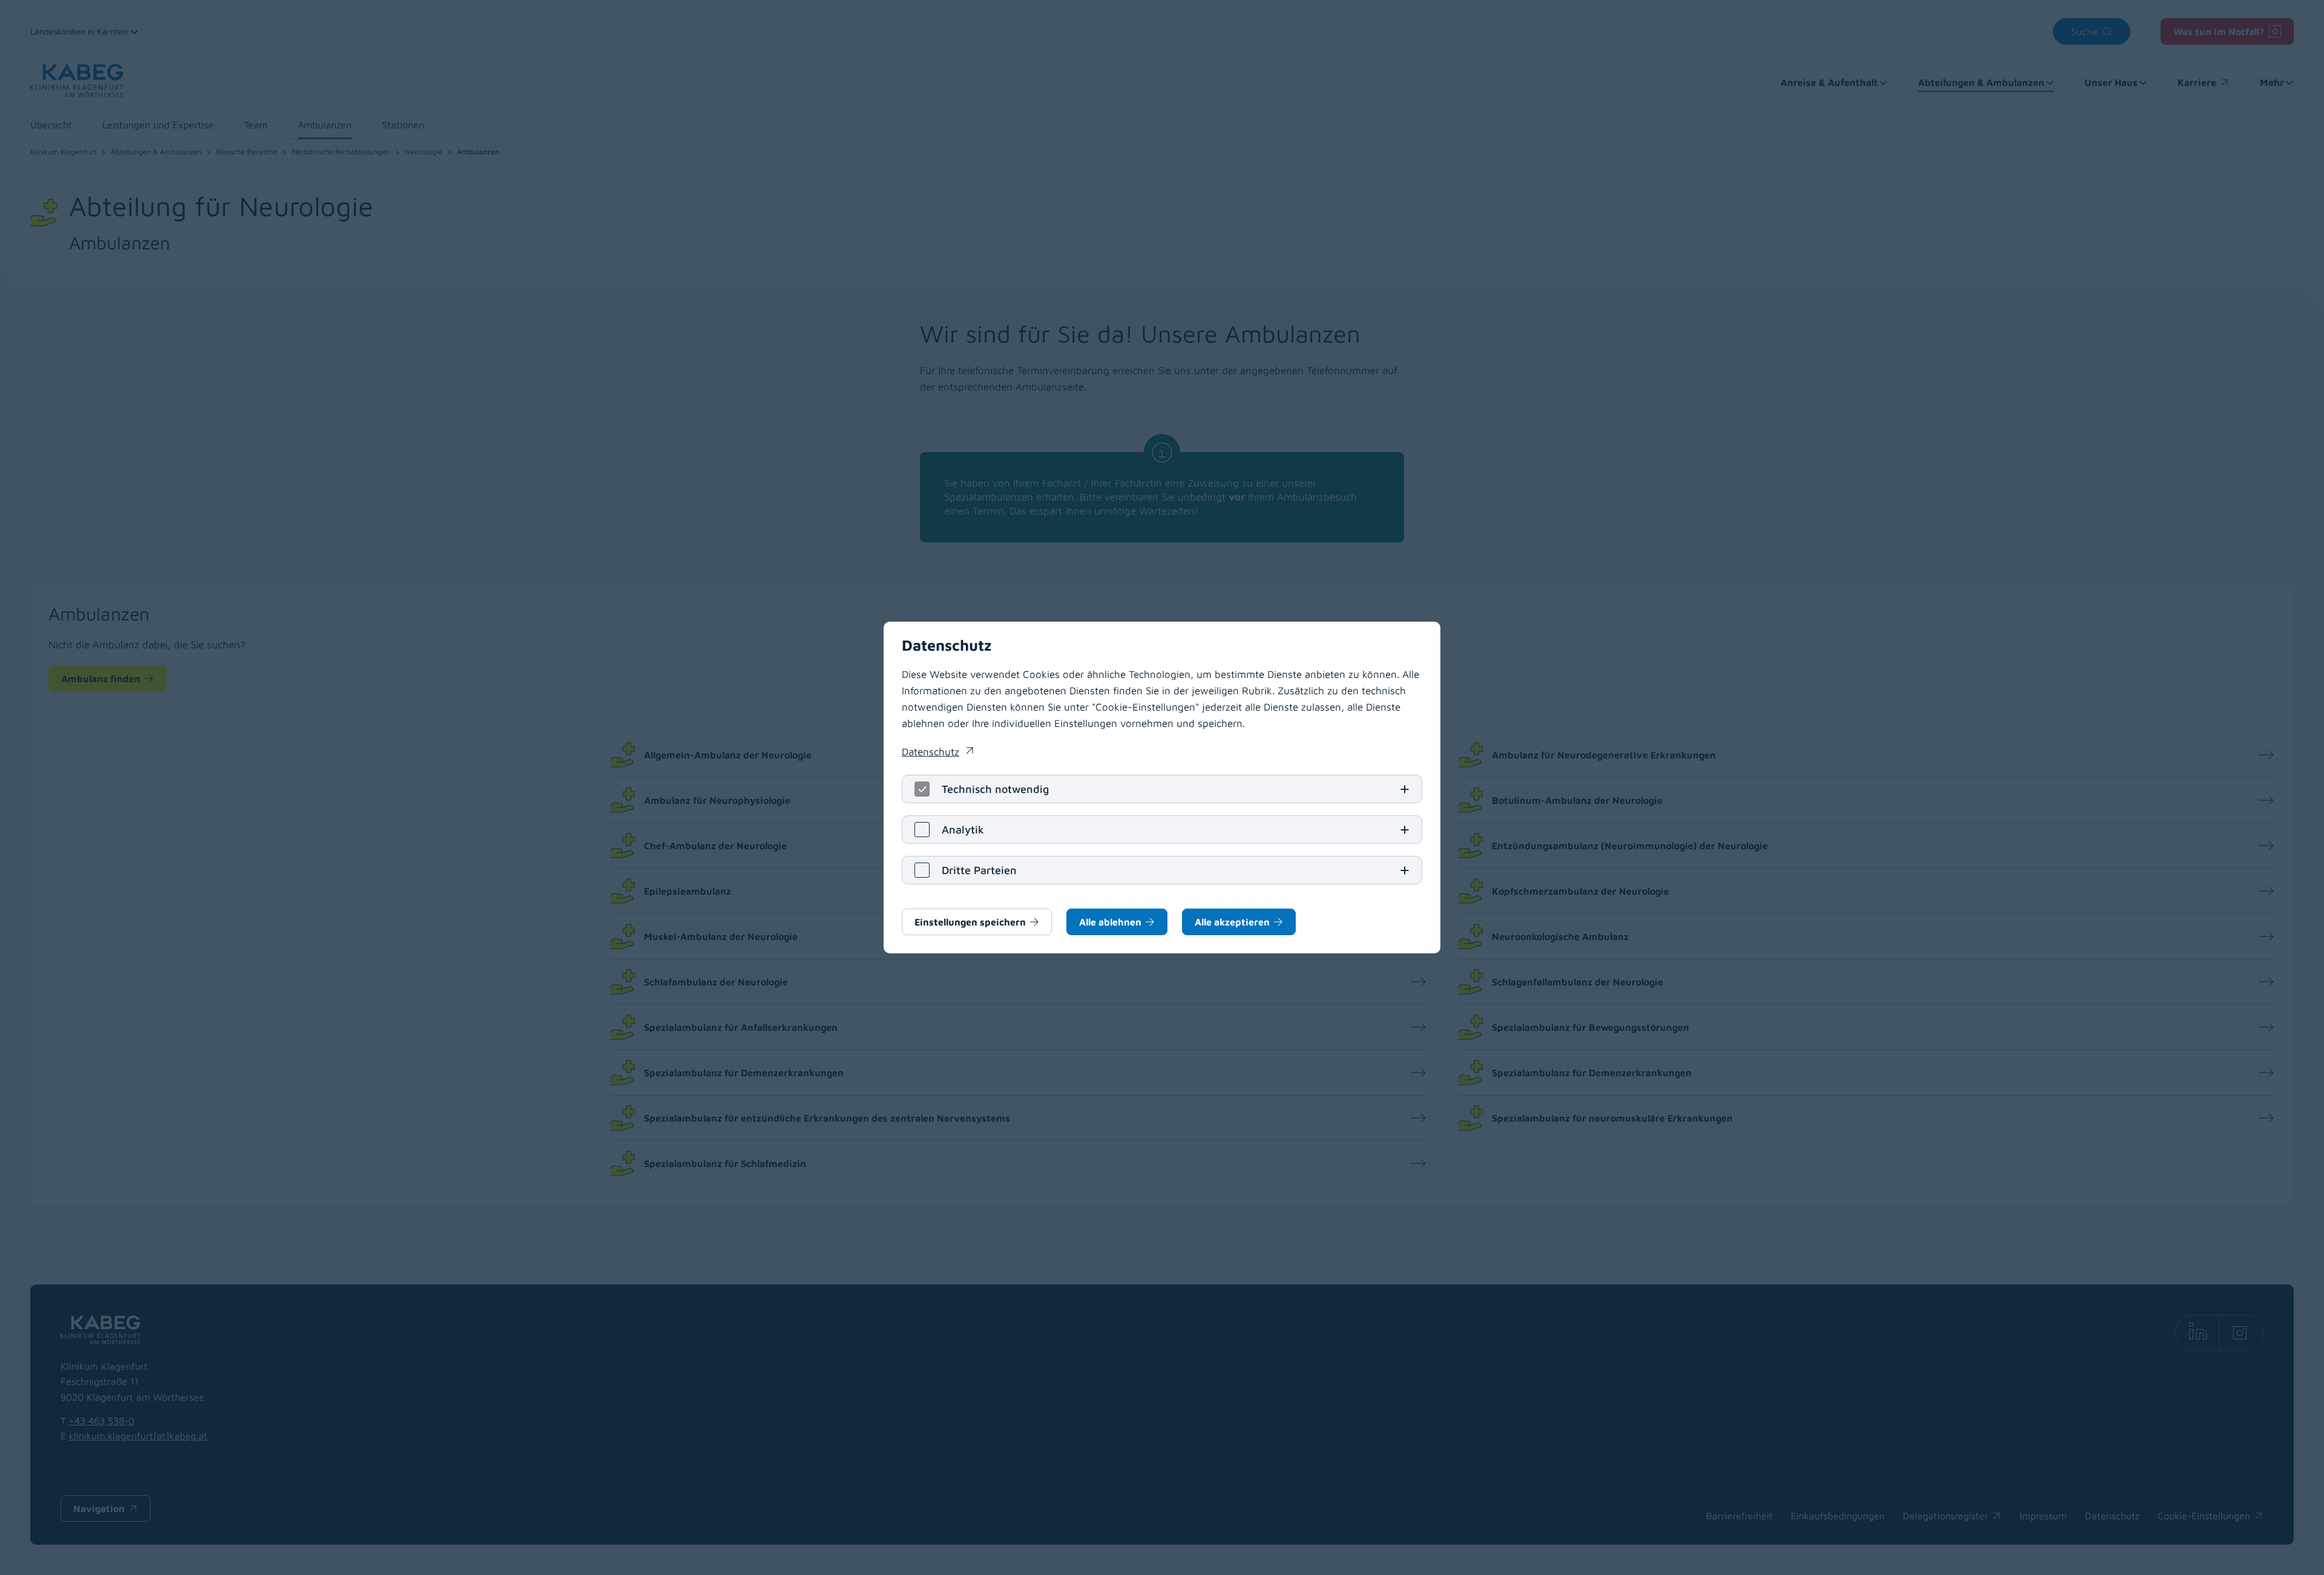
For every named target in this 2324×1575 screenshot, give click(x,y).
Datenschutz (937, 753)
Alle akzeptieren (1232, 922)
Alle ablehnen (1110, 922)
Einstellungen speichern (970, 922)
